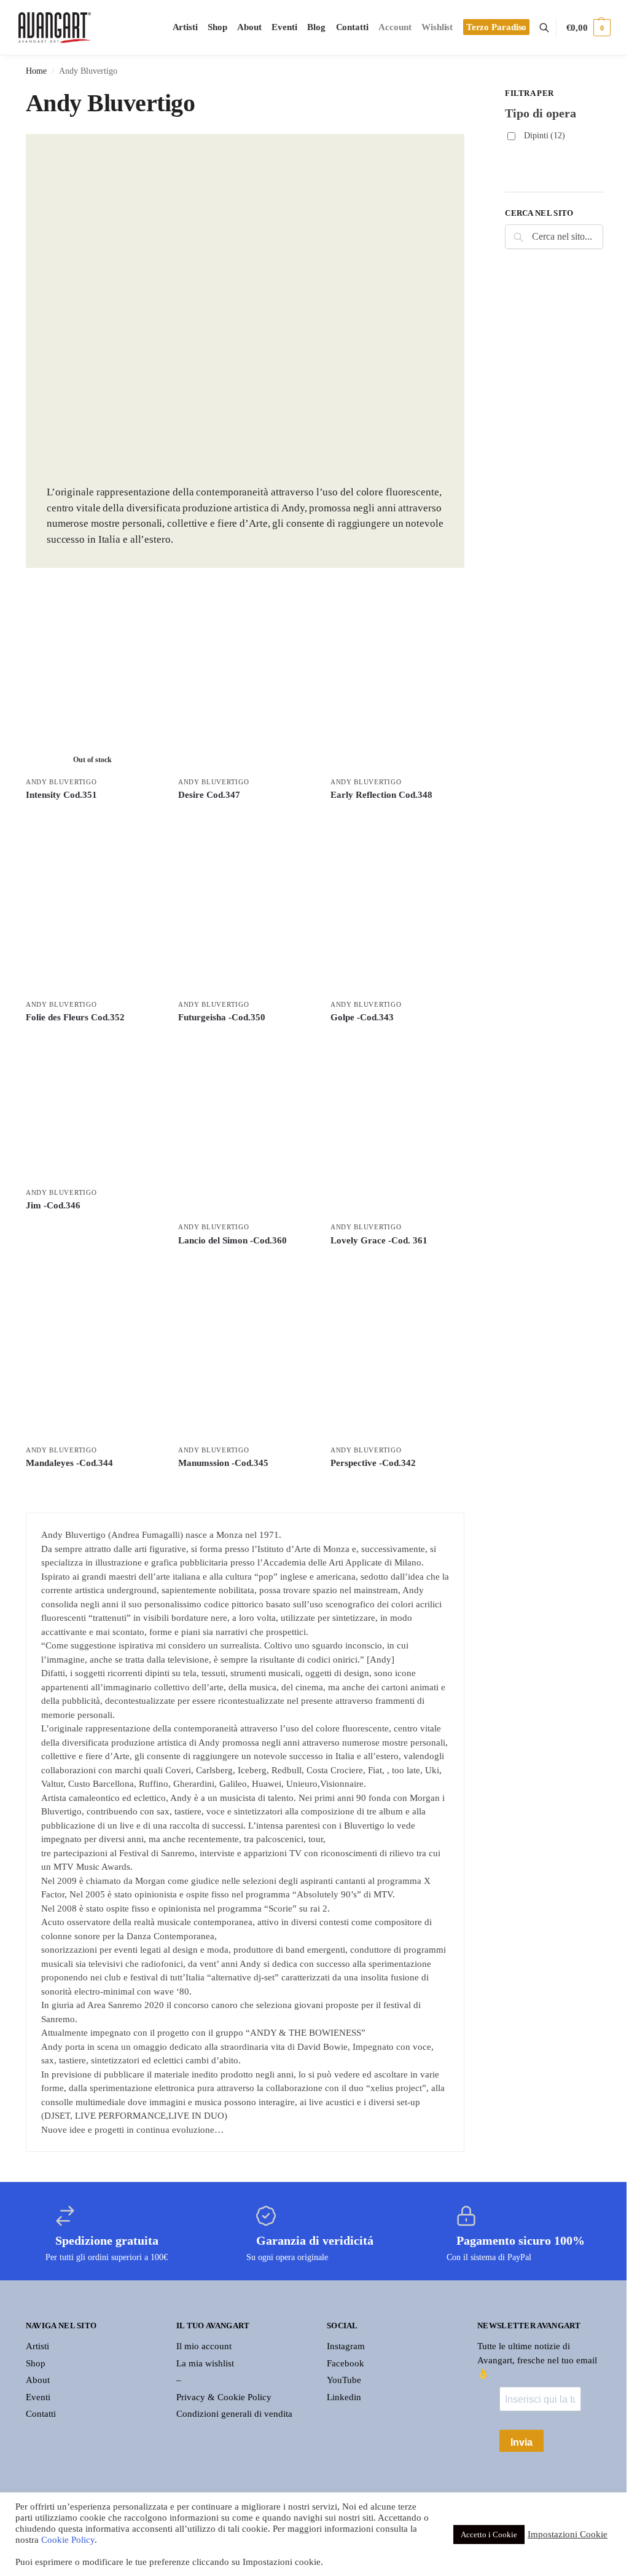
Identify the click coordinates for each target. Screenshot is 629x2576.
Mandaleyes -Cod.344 (69, 1463)
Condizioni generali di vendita (234, 2414)
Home (36, 71)
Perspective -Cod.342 (373, 1463)
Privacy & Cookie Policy (224, 2397)
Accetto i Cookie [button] (489, 2535)
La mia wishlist (205, 2363)
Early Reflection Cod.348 (381, 795)
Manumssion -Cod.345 (223, 1463)
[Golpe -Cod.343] (397, 908)
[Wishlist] (141, 621)
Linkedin (344, 2397)
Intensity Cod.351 (61, 795)
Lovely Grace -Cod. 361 (379, 1240)
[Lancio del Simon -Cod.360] (245, 1132)
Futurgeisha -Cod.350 (222, 1017)
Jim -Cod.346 (53, 1205)
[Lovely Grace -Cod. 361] (397, 1132)
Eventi (38, 2397)
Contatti (41, 2414)
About (38, 2380)
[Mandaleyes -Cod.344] (93, 1354)
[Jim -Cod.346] (93, 1114)
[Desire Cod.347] (245, 686)
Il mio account (204, 2346)
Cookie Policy (68, 2540)
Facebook (346, 2363)
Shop (36, 2363)
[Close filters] (468, 95)
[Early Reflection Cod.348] (397, 686)
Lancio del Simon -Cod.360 (232, 1240)
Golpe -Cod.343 (362, 1017)
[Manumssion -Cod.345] (245, 1354)
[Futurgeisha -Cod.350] (245, 908)
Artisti (37, 2346)
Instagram (346, 2346)
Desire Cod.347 (209, 795)
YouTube (344, 2380)
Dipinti (545, 136)
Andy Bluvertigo (61, 782)
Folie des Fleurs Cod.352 (75, 1017)
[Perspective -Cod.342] (397, 1354)
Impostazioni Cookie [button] (568, 2534)
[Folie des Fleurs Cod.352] (93, 908)
